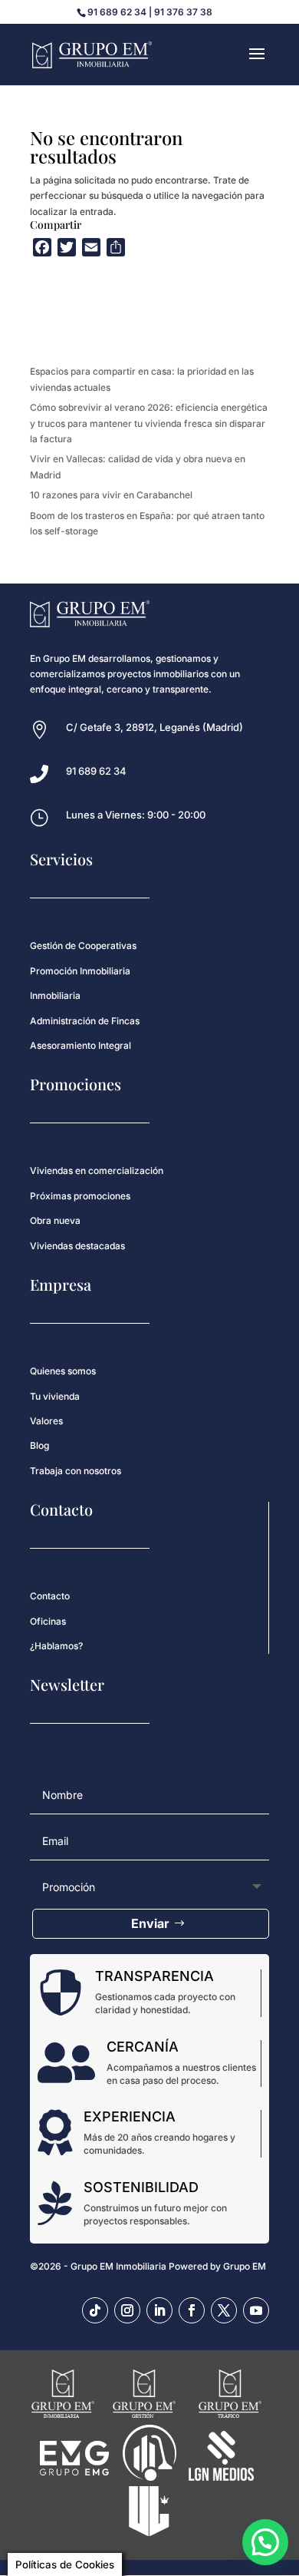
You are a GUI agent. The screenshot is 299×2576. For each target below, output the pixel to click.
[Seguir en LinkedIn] (159, 2310)
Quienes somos (63, 1371)
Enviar (150, 1923)
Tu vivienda (55, 1396)
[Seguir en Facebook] (192, 2310)
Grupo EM (245, 2266)
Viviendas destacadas (77, 1246)
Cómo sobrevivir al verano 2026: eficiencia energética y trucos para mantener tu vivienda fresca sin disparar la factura (149, 423)
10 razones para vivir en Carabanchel (111, 495)
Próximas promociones (80, 1196)
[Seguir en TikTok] (95, 2310)
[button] (265, 2542)
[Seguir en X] (224, 2310)
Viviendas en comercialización (97, 1171)
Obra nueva (55, 1220)
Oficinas (48, 1621)
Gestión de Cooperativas (83, 946)
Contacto (50, 1596)
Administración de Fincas (85, 1021)
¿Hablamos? (56, 1646)
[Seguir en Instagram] (127, 2310)
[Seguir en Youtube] (256, 2310)
